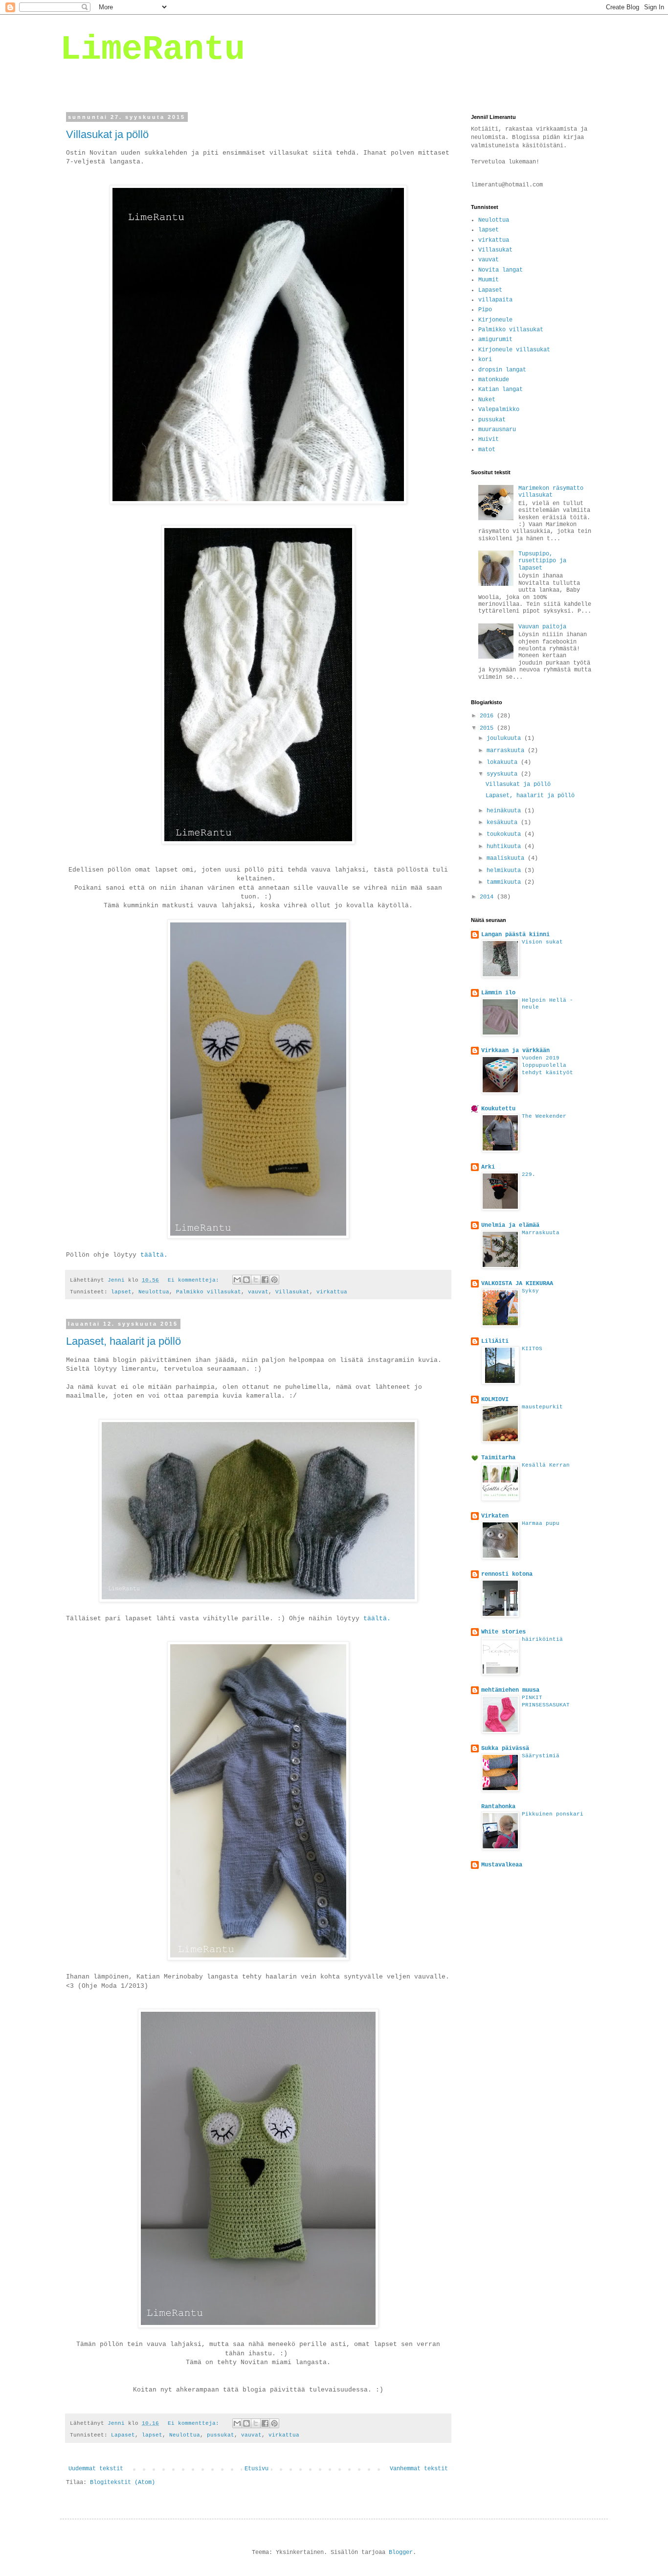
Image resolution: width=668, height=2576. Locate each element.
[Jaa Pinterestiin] (274, 1280)
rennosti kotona (507, 1574)
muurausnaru (497, 430)
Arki (488, 1167)
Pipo (485, 310)
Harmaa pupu (541, 1523)
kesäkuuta (504, 823)
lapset (121, 1292)
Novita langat (501, 270)
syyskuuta (504, 774)
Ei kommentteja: (195, 1280)
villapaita (495, 300)
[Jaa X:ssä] (256, 1280)
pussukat (221, 2435)
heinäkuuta (505, 811)
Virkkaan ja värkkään (515, 1051)
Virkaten (495, 1516)
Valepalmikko (499, 410)
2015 (488, 728)
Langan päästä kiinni (515, 935)
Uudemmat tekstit (96, 2469)
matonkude (494, 380)
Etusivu (256, 2469)
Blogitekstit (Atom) (122, 2483)
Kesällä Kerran (546, 1465)
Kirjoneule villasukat (514, 350)
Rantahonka (498, 1807)
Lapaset (123, 2435)
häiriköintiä (542, 1639)
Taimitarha (498, 1458)
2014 (488, 897)
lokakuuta (504, 762)
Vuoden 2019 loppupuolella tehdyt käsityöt (547, 1065)
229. (529, 1174)
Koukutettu (498, 1109)
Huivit (489, 439)
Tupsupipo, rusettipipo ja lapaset (542, 561)
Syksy (530, 1291)
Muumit (489, 280)
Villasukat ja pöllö (107, 134)
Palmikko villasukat (209, 1292)
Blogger (401, 2553)
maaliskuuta (507, 858)
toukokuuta (505, 834)
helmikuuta (505, 871)
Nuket (487, 400)
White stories (503, 1632)
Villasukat (292, 1292)
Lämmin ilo (498, 993)
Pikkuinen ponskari (553, 1814)
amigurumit (495, 340)
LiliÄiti (495, 1341)
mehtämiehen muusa (510, 1690)
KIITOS (532, 1349)
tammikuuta (505, 882)
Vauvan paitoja (542, 627)
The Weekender (544, 1116)
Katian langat (501, 390)
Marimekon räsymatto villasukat (551, 492)
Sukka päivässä (505, 1748)
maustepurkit (542, 1407)
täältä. (154, 1255)
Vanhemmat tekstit (419, 2469)
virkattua (332, 1292)
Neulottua (154, 1292)
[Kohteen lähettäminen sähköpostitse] (237, 1280)
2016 (488, 716)
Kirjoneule (495, 320)
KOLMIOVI (495, 1400)
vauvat (258, 1292)
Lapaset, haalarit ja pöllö (123, 1341)
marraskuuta (507, 751)
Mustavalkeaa (502, 1865)
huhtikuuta (505, 847)
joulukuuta (505, 738)
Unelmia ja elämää (510, 1225)
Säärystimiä (541, 1756)
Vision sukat (542, 942)
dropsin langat (502, 370)
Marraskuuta (541, 1233)
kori (485, 360)
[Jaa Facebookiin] (265, 1280)
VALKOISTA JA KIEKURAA (517, 1284)
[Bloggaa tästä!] (246, 1280)
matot (487, 450)
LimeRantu (153, 50)
